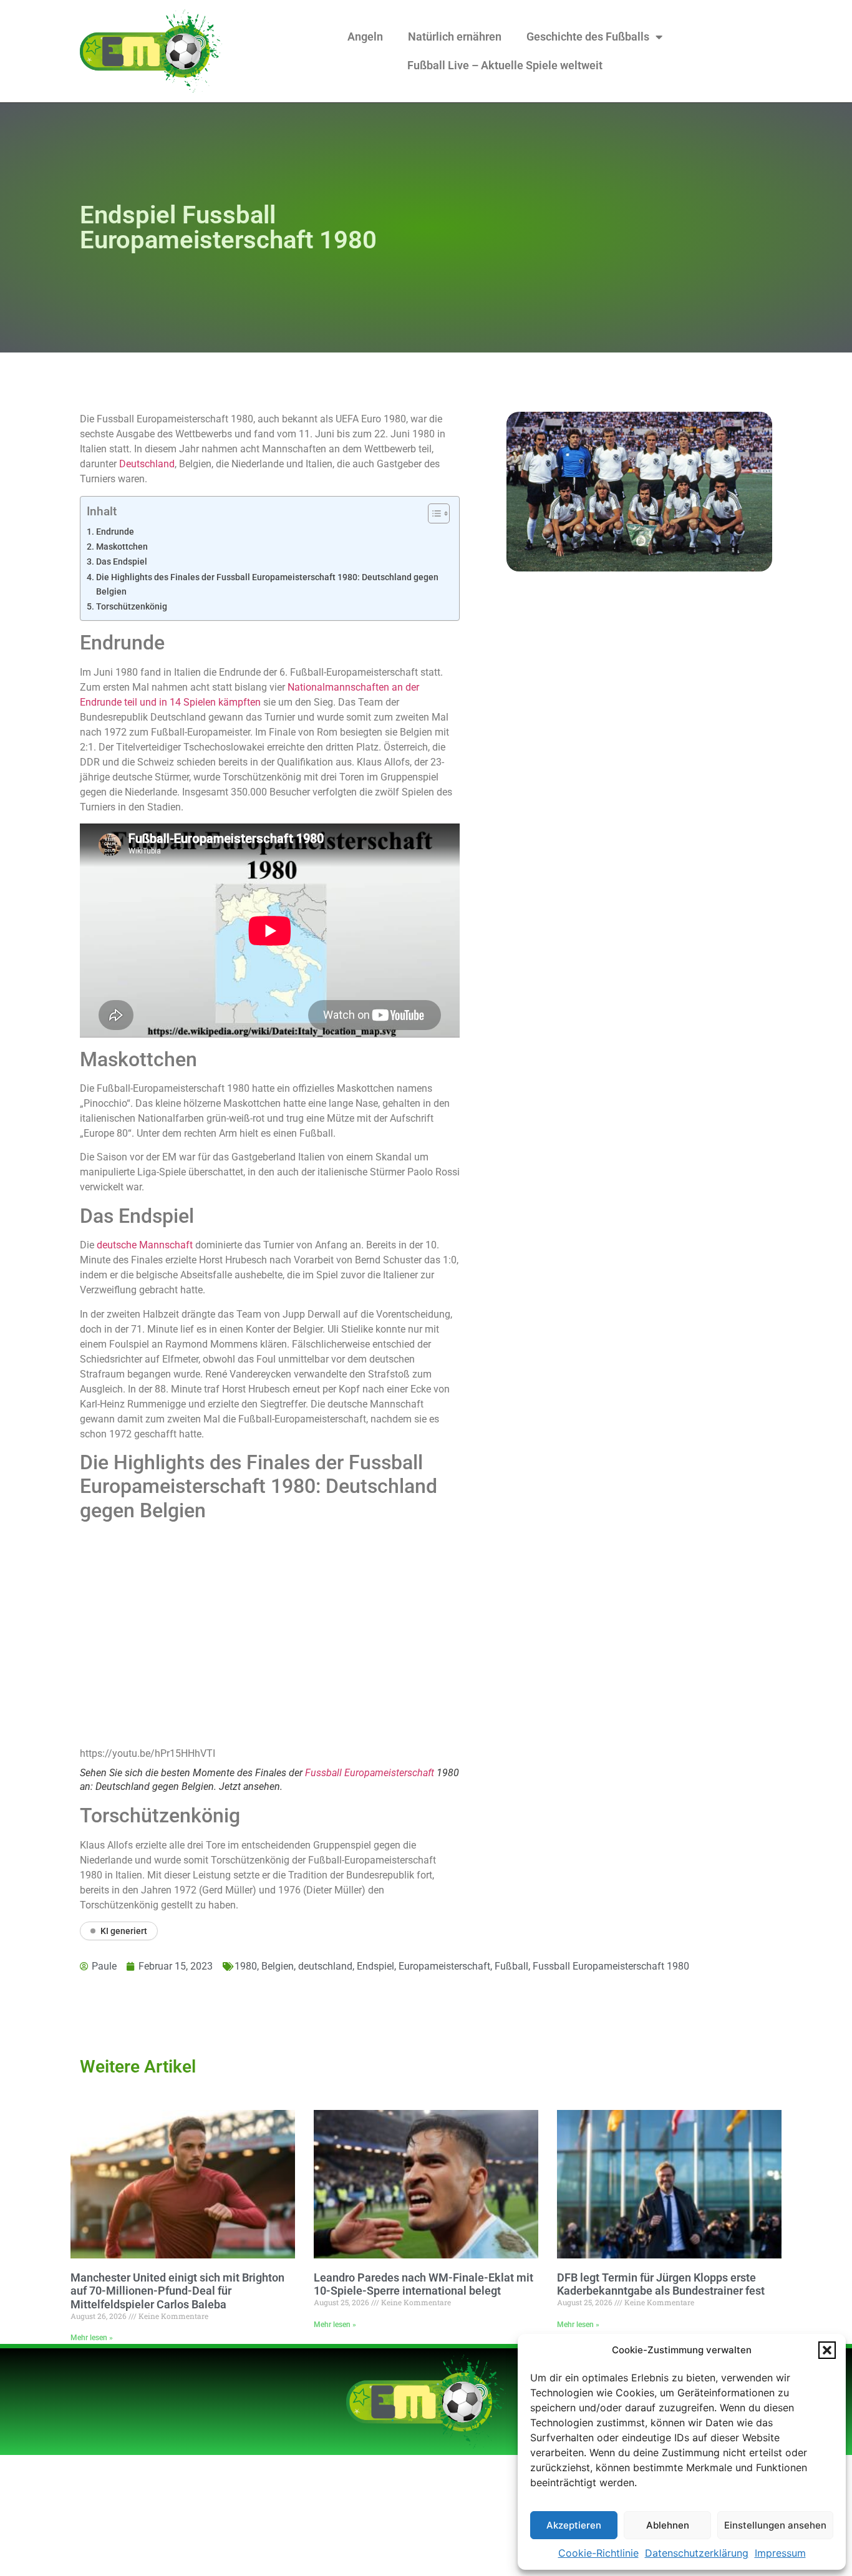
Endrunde (115, 532)
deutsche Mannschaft (145, 1245)
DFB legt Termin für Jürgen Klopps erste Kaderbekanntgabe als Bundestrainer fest (661, 2284)
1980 (246, 1966)
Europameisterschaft (444, 1966)
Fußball (511, 1966)
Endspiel (375, 1966)
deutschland (325, 1966)
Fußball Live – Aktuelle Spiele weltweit (505, 65)
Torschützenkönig (132, 607)
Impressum (780, 2553)
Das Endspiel (122, 562)
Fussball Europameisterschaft (370, 1773)
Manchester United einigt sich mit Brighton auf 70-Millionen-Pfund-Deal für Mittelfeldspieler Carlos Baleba (177, 2291)
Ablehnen (668, 2525)
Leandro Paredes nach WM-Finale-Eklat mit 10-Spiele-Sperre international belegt (424, 2284)
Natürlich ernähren (455, 36)
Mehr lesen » (92, 2338)
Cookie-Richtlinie (598, 2553)
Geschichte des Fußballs (588, 36)
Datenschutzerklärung (697, 2553)
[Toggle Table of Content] (433, 513)
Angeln (365, 36)
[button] (827, 2350)
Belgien (278, 1966)
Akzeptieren (574, 2525)
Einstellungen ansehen (775, 2525)
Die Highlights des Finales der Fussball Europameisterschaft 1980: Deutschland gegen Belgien (267, 585)
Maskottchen (122, 547)
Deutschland (147, 464)
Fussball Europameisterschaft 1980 (611, 1966)
